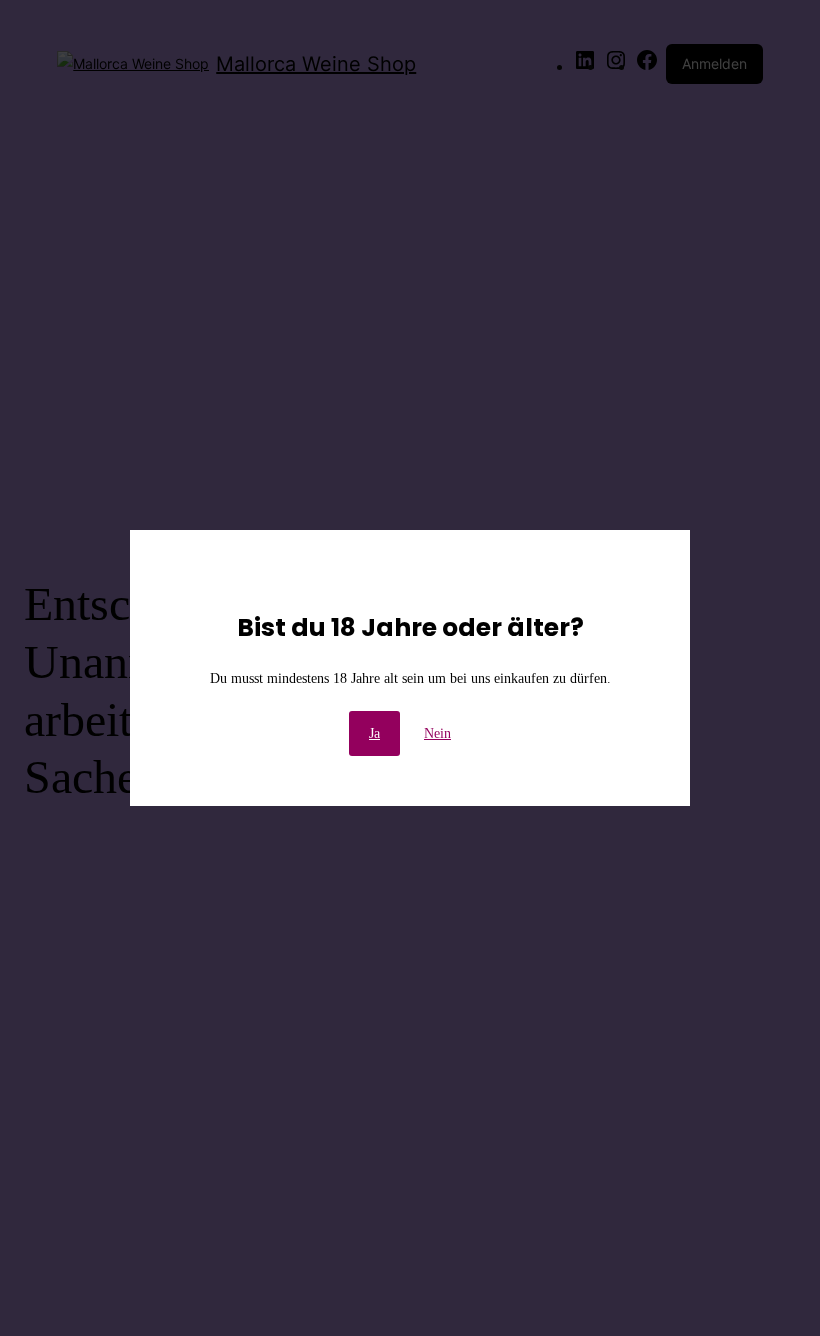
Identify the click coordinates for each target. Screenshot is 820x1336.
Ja (374, 733)
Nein (437, 733)
